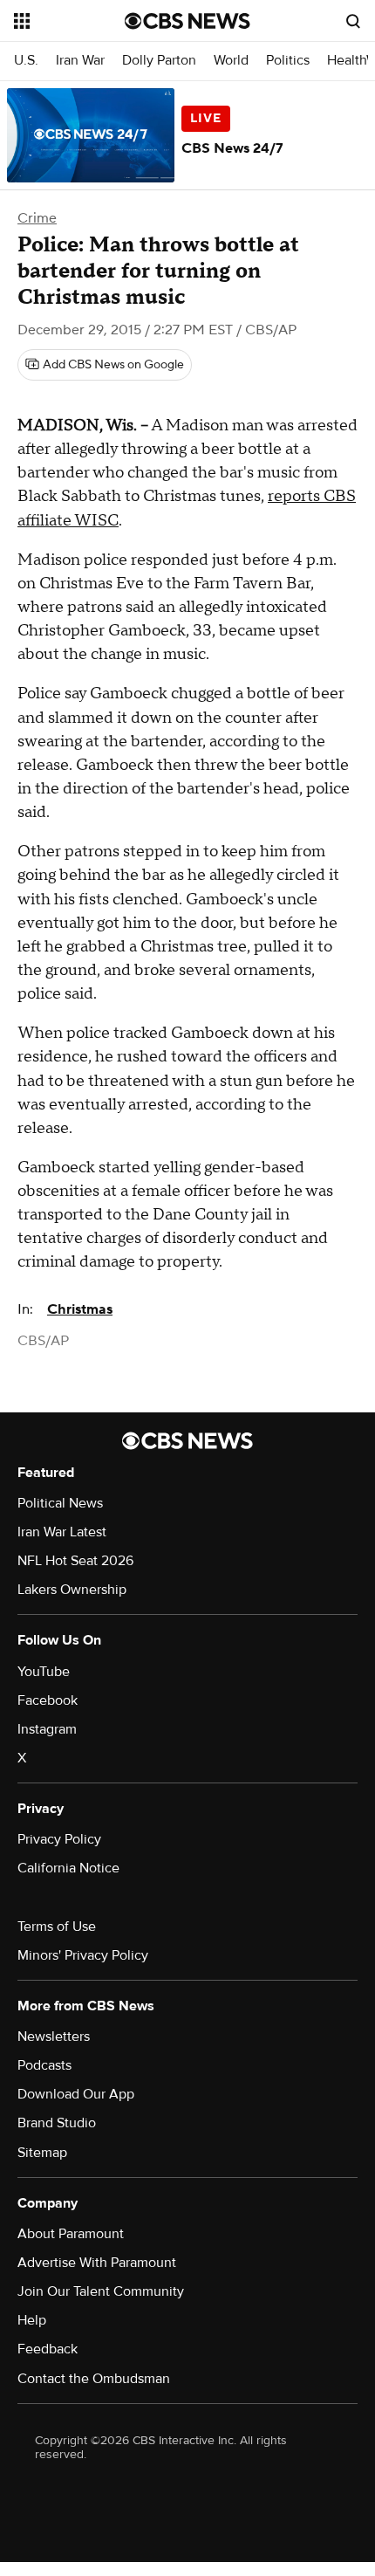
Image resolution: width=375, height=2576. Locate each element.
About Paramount (71, 2234)
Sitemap (42, 2153)
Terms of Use (57, 1927)
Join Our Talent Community (101, 2291)
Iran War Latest (62, 1532)
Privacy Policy (59, 1839)
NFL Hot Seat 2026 (75, 1561)
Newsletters (54, 2037)
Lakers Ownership (72, 1590)
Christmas (80, 1309)
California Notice (68, 1868)
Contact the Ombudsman (94, 2379)
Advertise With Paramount (97, 2263)
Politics (288, 61)
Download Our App (76, 2094)
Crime (37, 218)
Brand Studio (57, 2123)
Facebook (48, 1700)
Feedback (48, 2349)
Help (32, 2320)
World (231, 61)
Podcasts (44, 2065)
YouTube (44, 1672)
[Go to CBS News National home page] (187, 21)
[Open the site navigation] (69, 21)
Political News (60, 1503)
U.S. (26, 61)
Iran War (80, 61)
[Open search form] (353, 21)
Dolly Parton (159, 61)
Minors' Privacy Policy (83, 1955)
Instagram (47, 1729)
